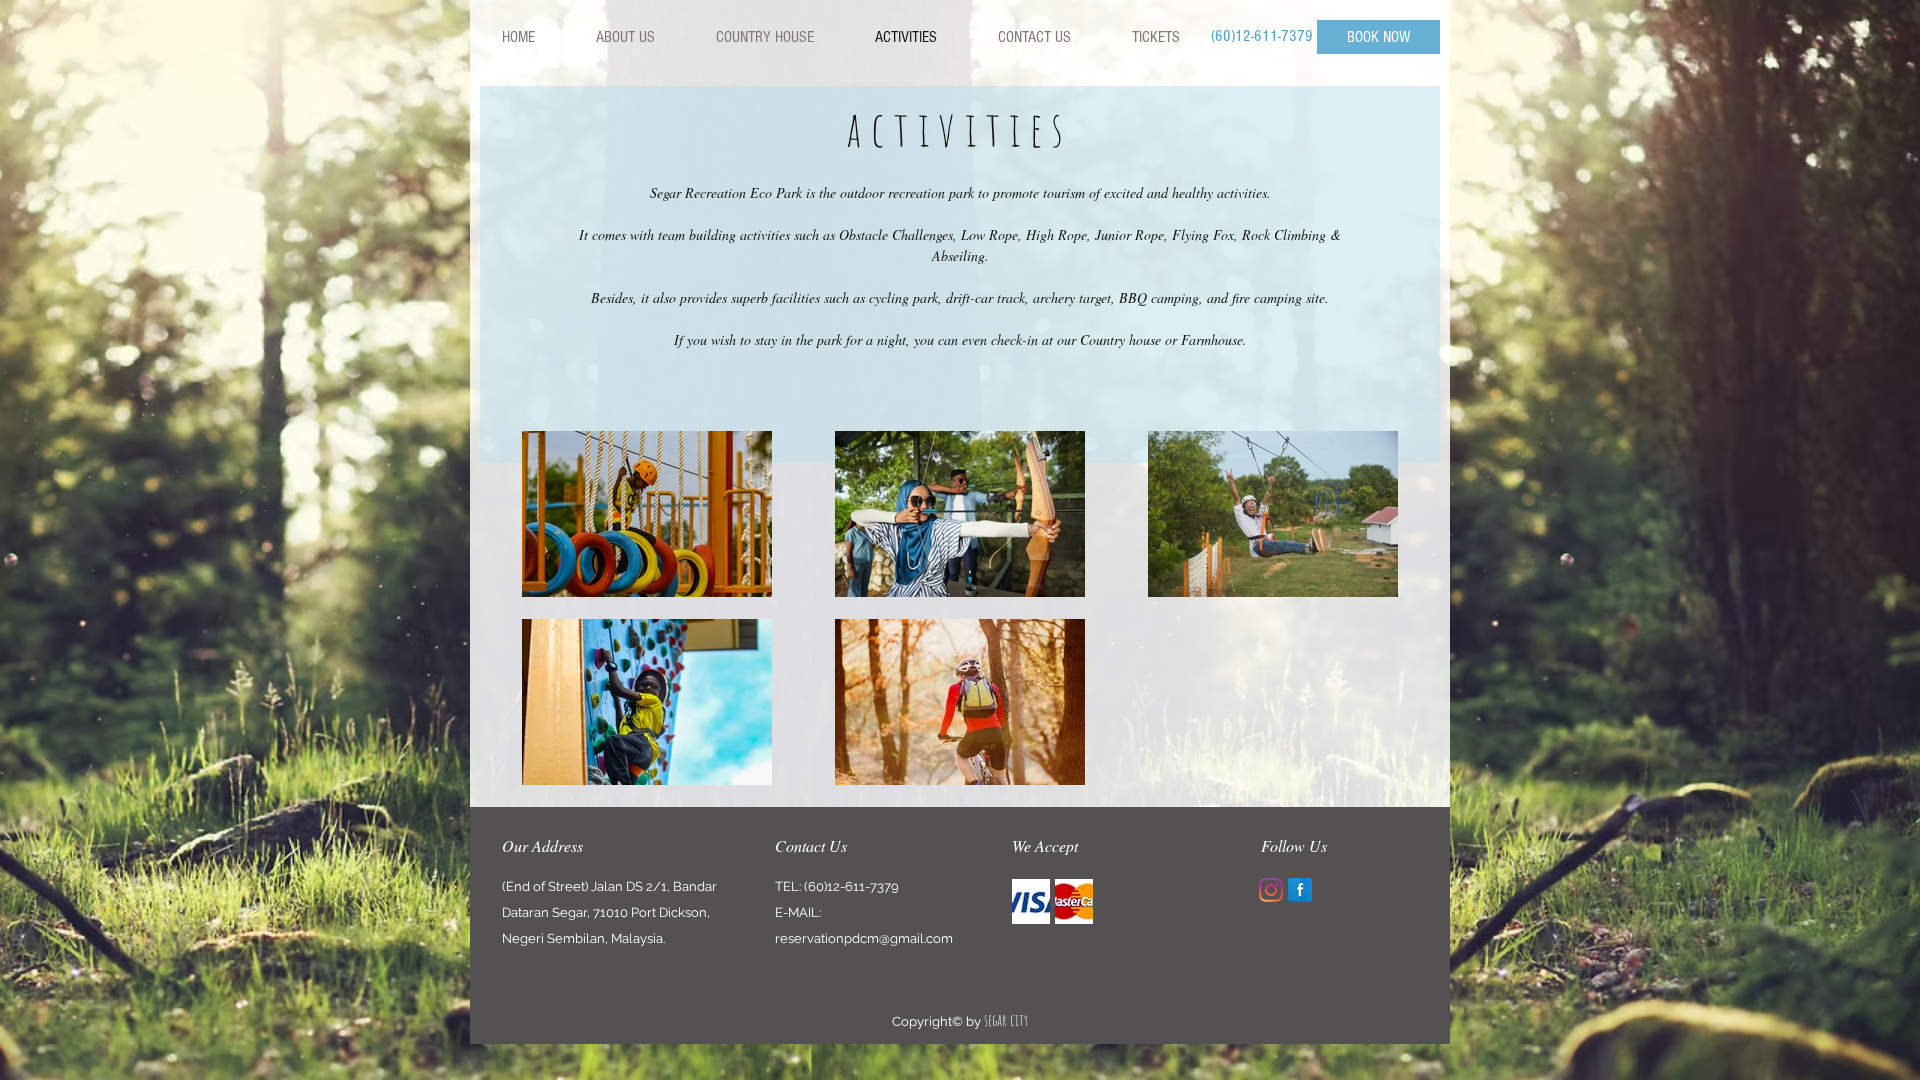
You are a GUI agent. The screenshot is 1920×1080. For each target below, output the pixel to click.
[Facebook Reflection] (1300, 890)
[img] (1031, 901)
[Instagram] (1271, 890)
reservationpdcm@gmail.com (864, 938)
